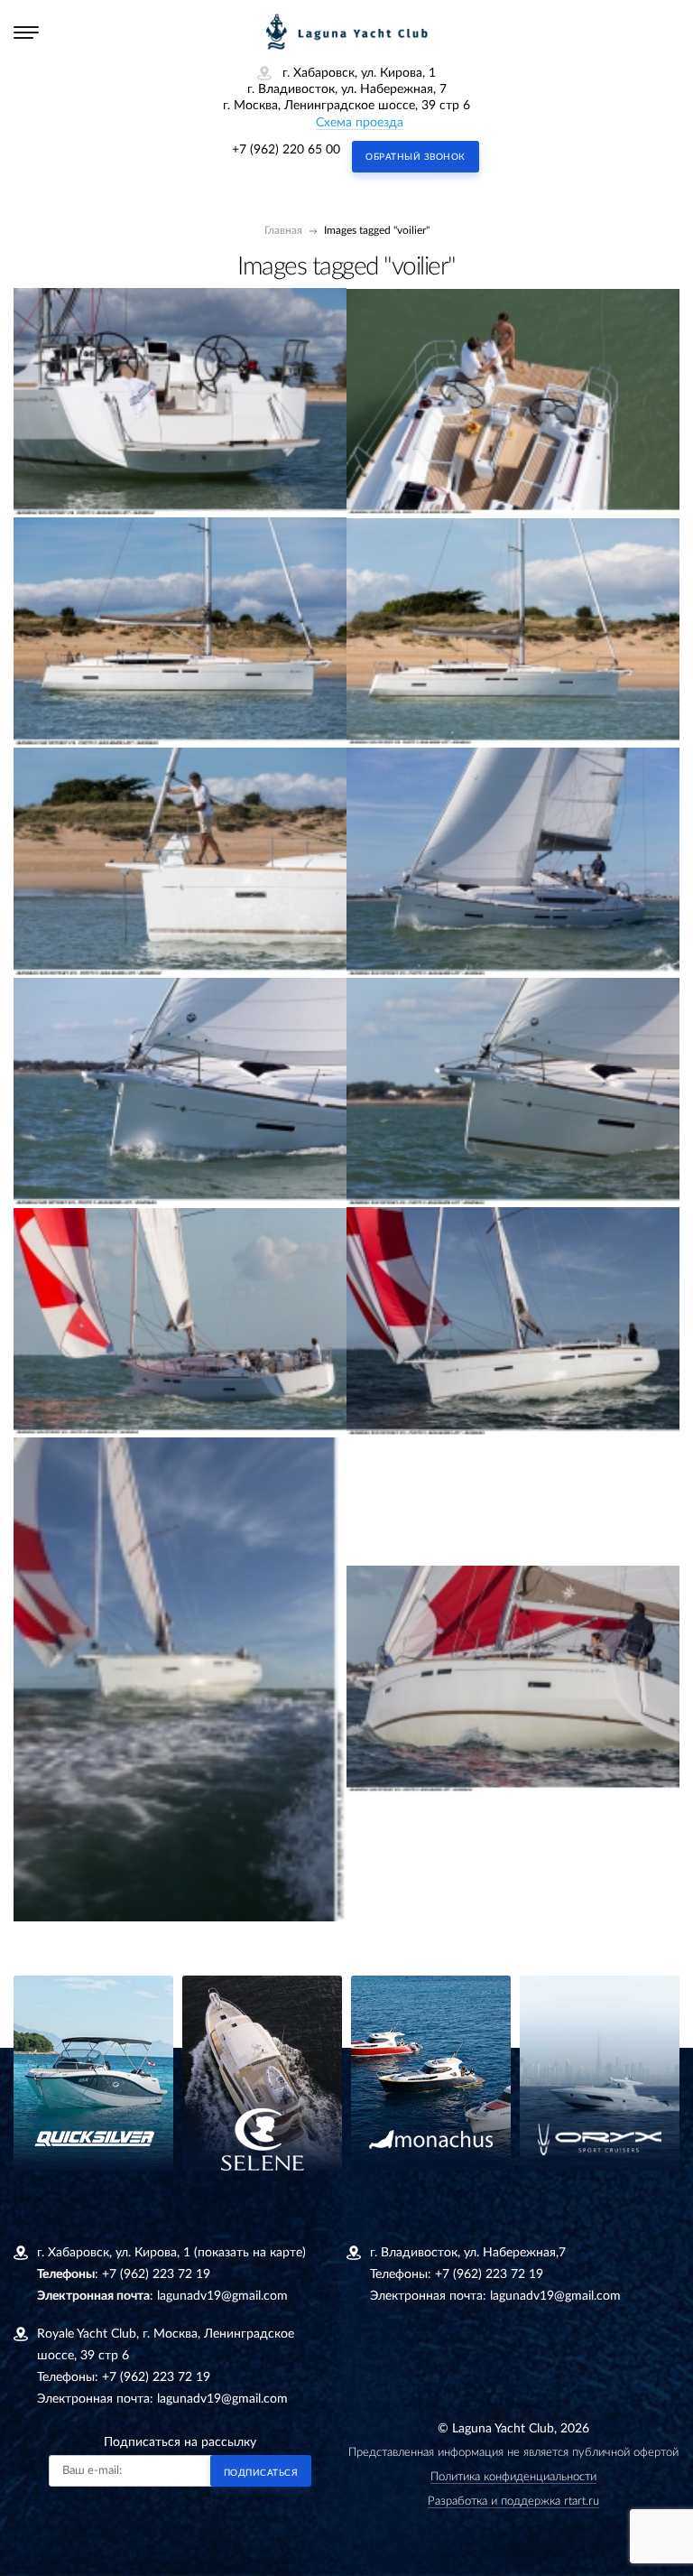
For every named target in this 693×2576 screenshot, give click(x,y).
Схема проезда (360, 123)
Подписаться (261, 2473)
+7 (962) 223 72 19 (156, 2274)
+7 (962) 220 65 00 (286, 150)
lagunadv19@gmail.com (222, 2296)
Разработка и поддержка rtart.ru (513, 2502)
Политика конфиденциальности (513, 2477)
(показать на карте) (250, 2253)
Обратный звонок (416, 157)
